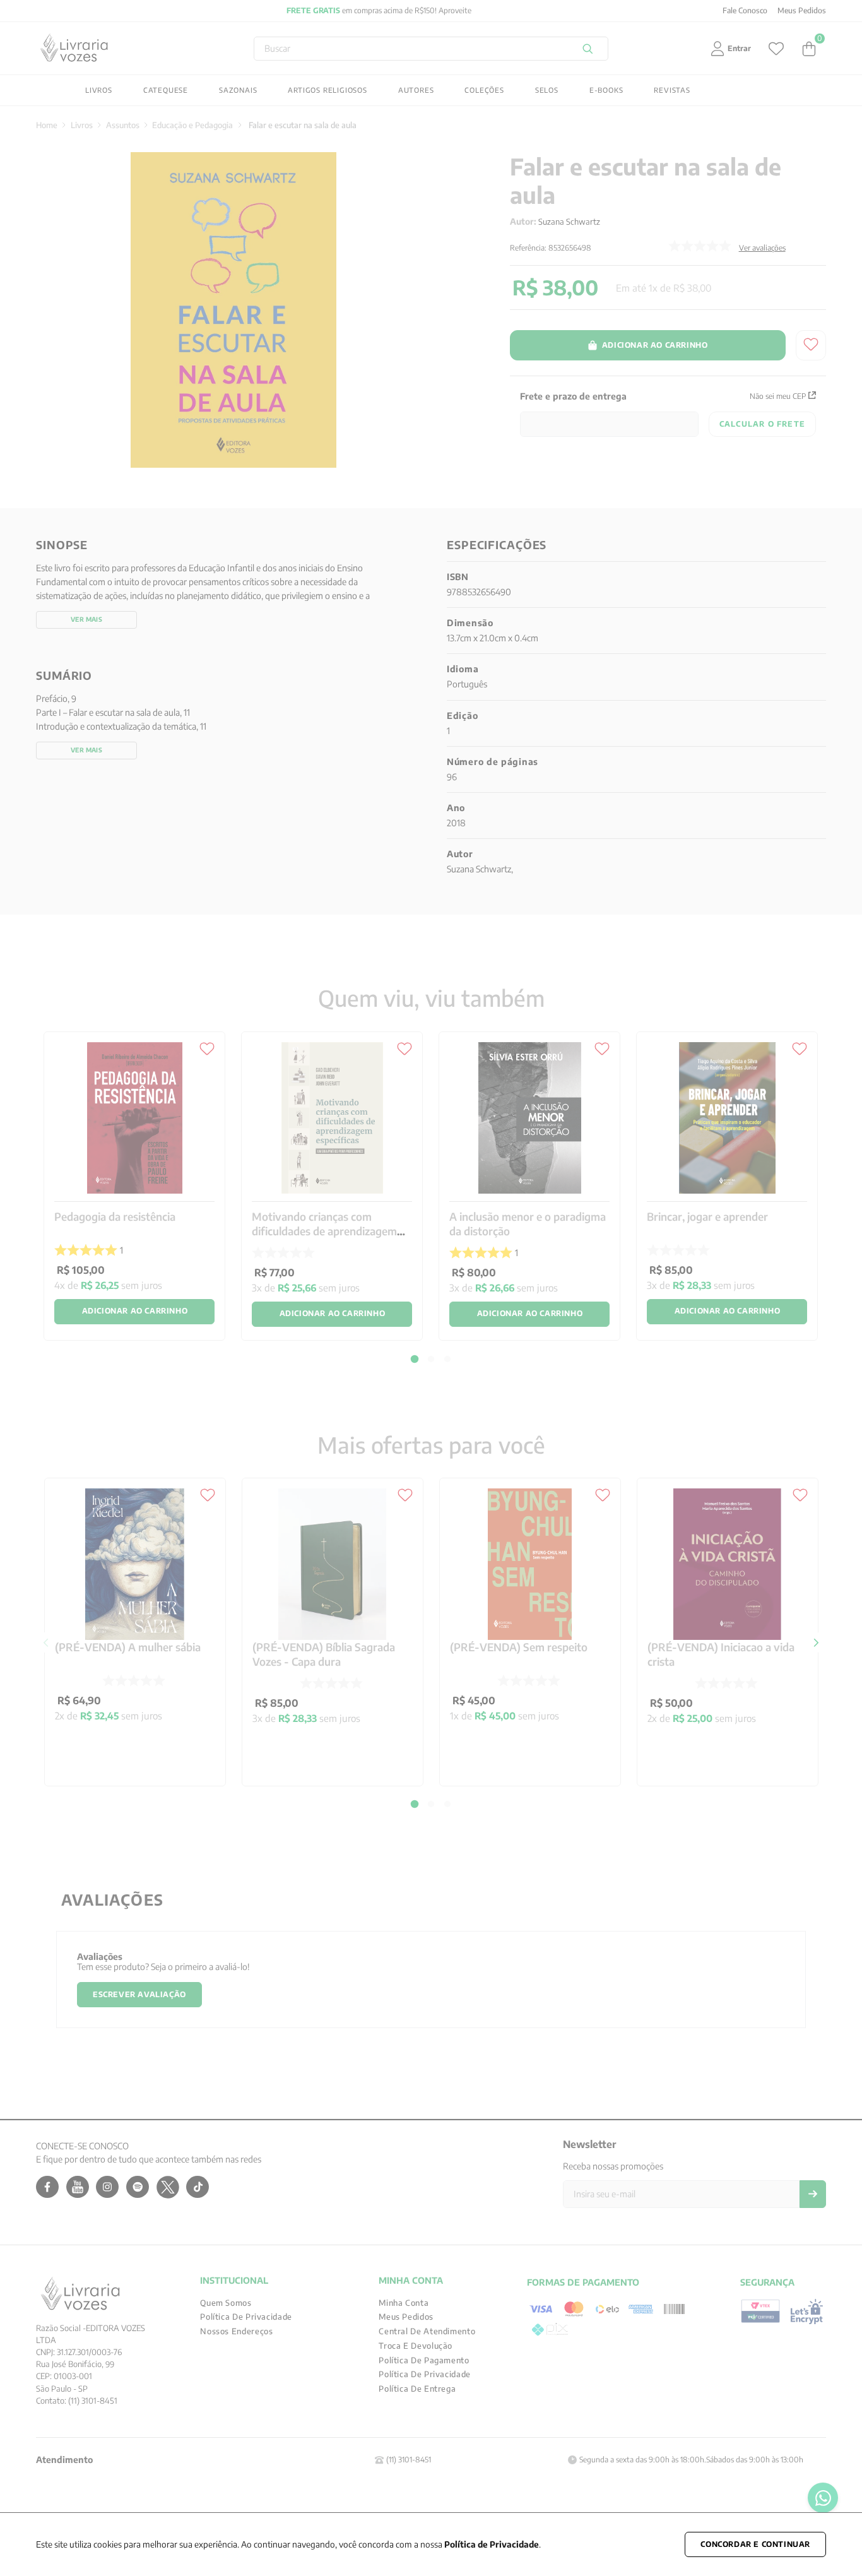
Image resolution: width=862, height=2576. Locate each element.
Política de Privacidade (492, 2544)
